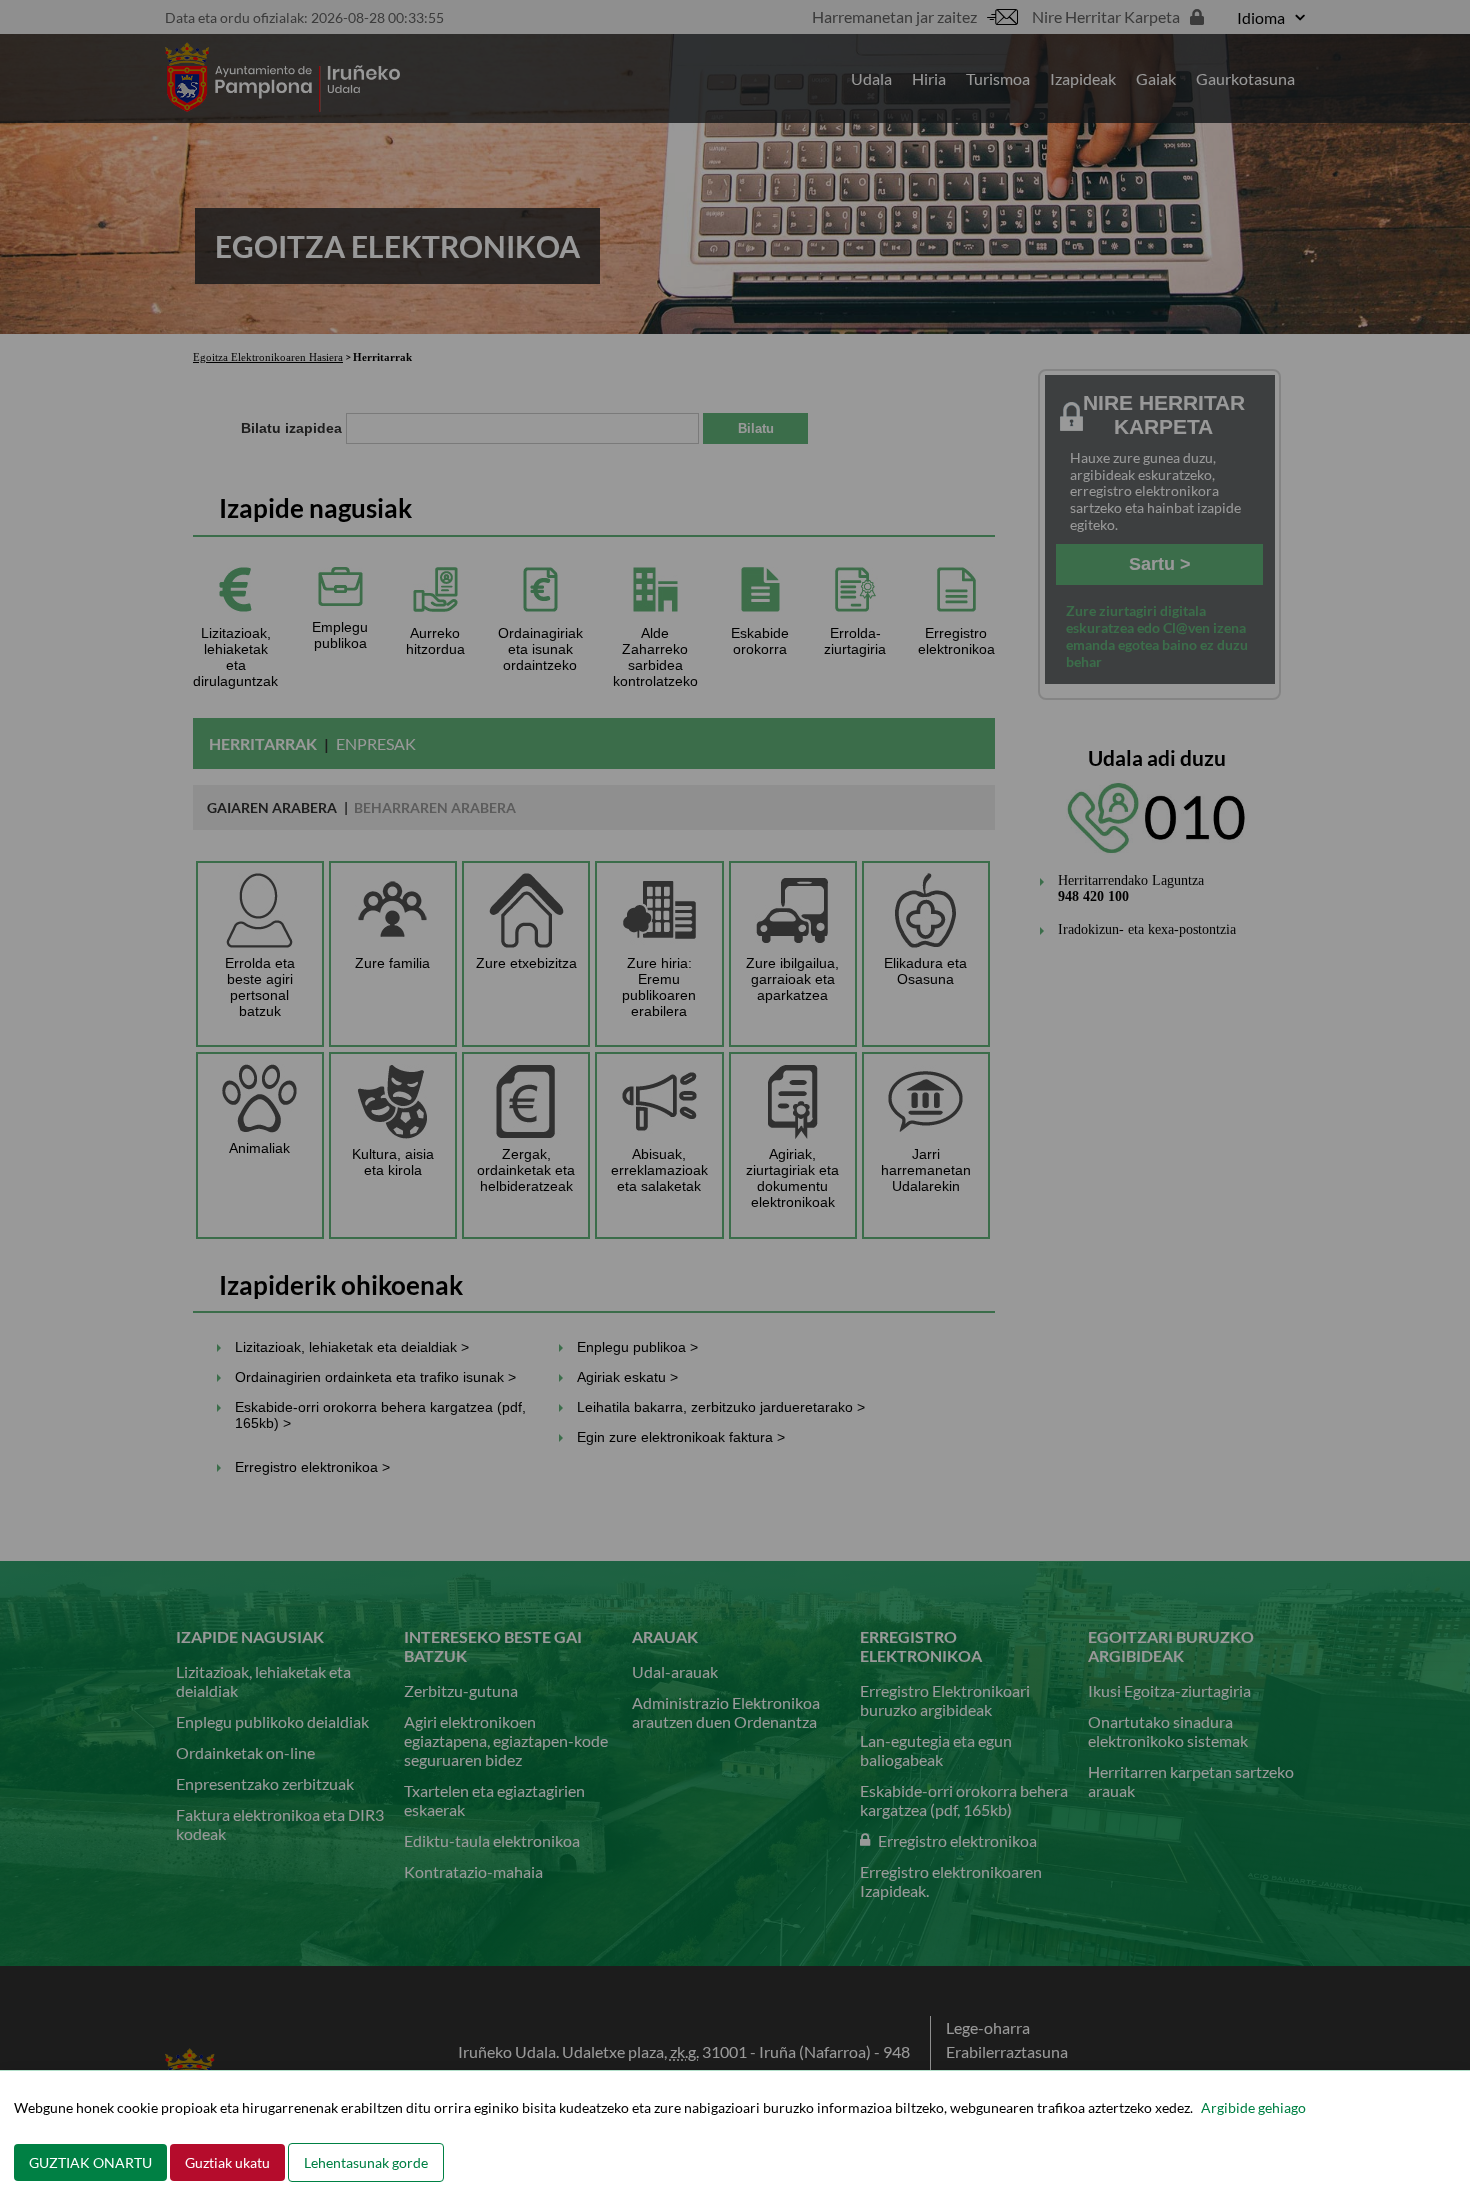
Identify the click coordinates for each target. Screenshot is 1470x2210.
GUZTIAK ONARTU (90, 2162)
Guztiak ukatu (227, 2162)
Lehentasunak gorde (366, 2162)
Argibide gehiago (1253, 2107)
